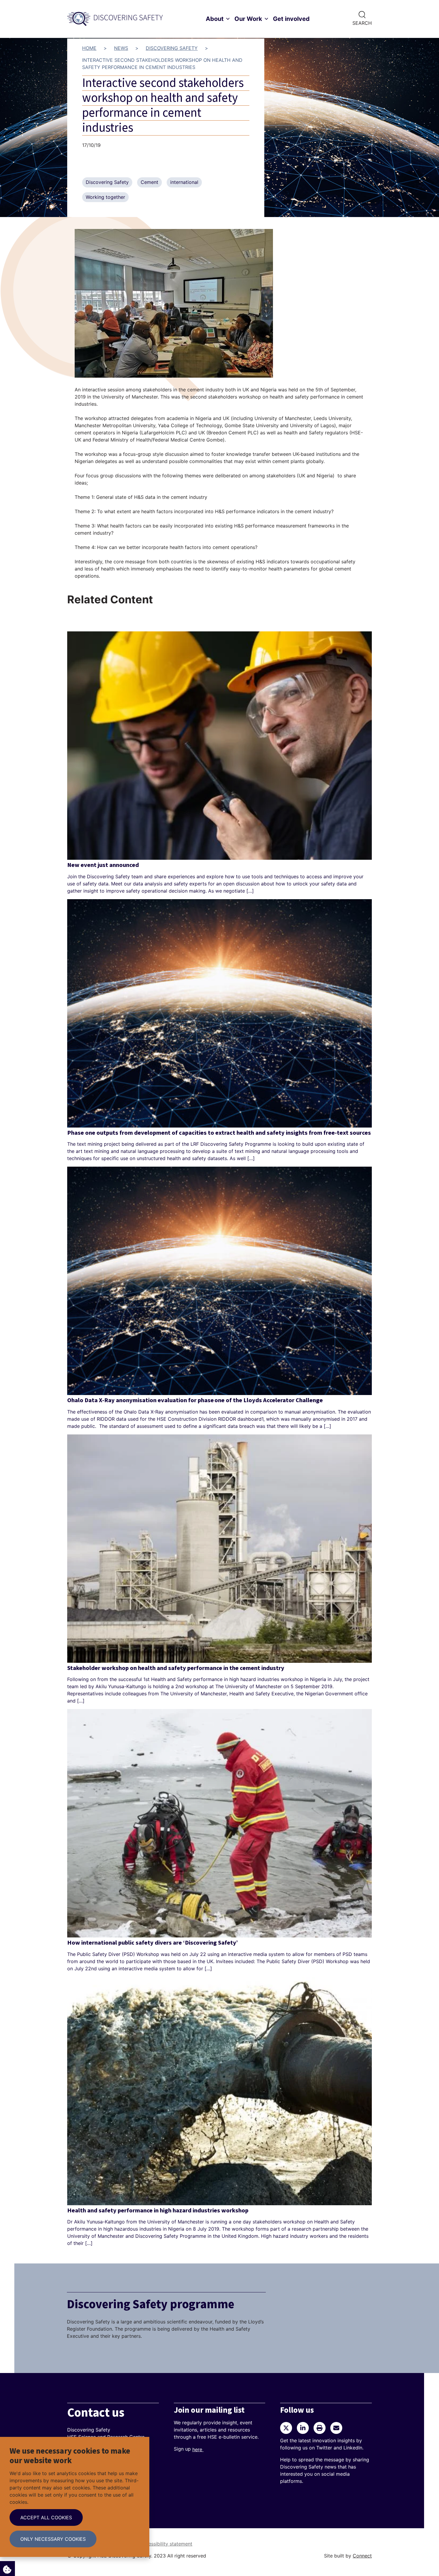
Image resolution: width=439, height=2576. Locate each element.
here (198, 2449)
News (121, 48)
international (184, 182)
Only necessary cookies (53, 2539)
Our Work (248, 19)
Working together (105, 197)
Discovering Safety (172, 48)
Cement (149, 182)
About (215, 19)
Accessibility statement (166, 2544)
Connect (362, 2556)
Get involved (291, 19)
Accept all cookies (46, 2517)
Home (89, 48)
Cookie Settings (7, 2569)
